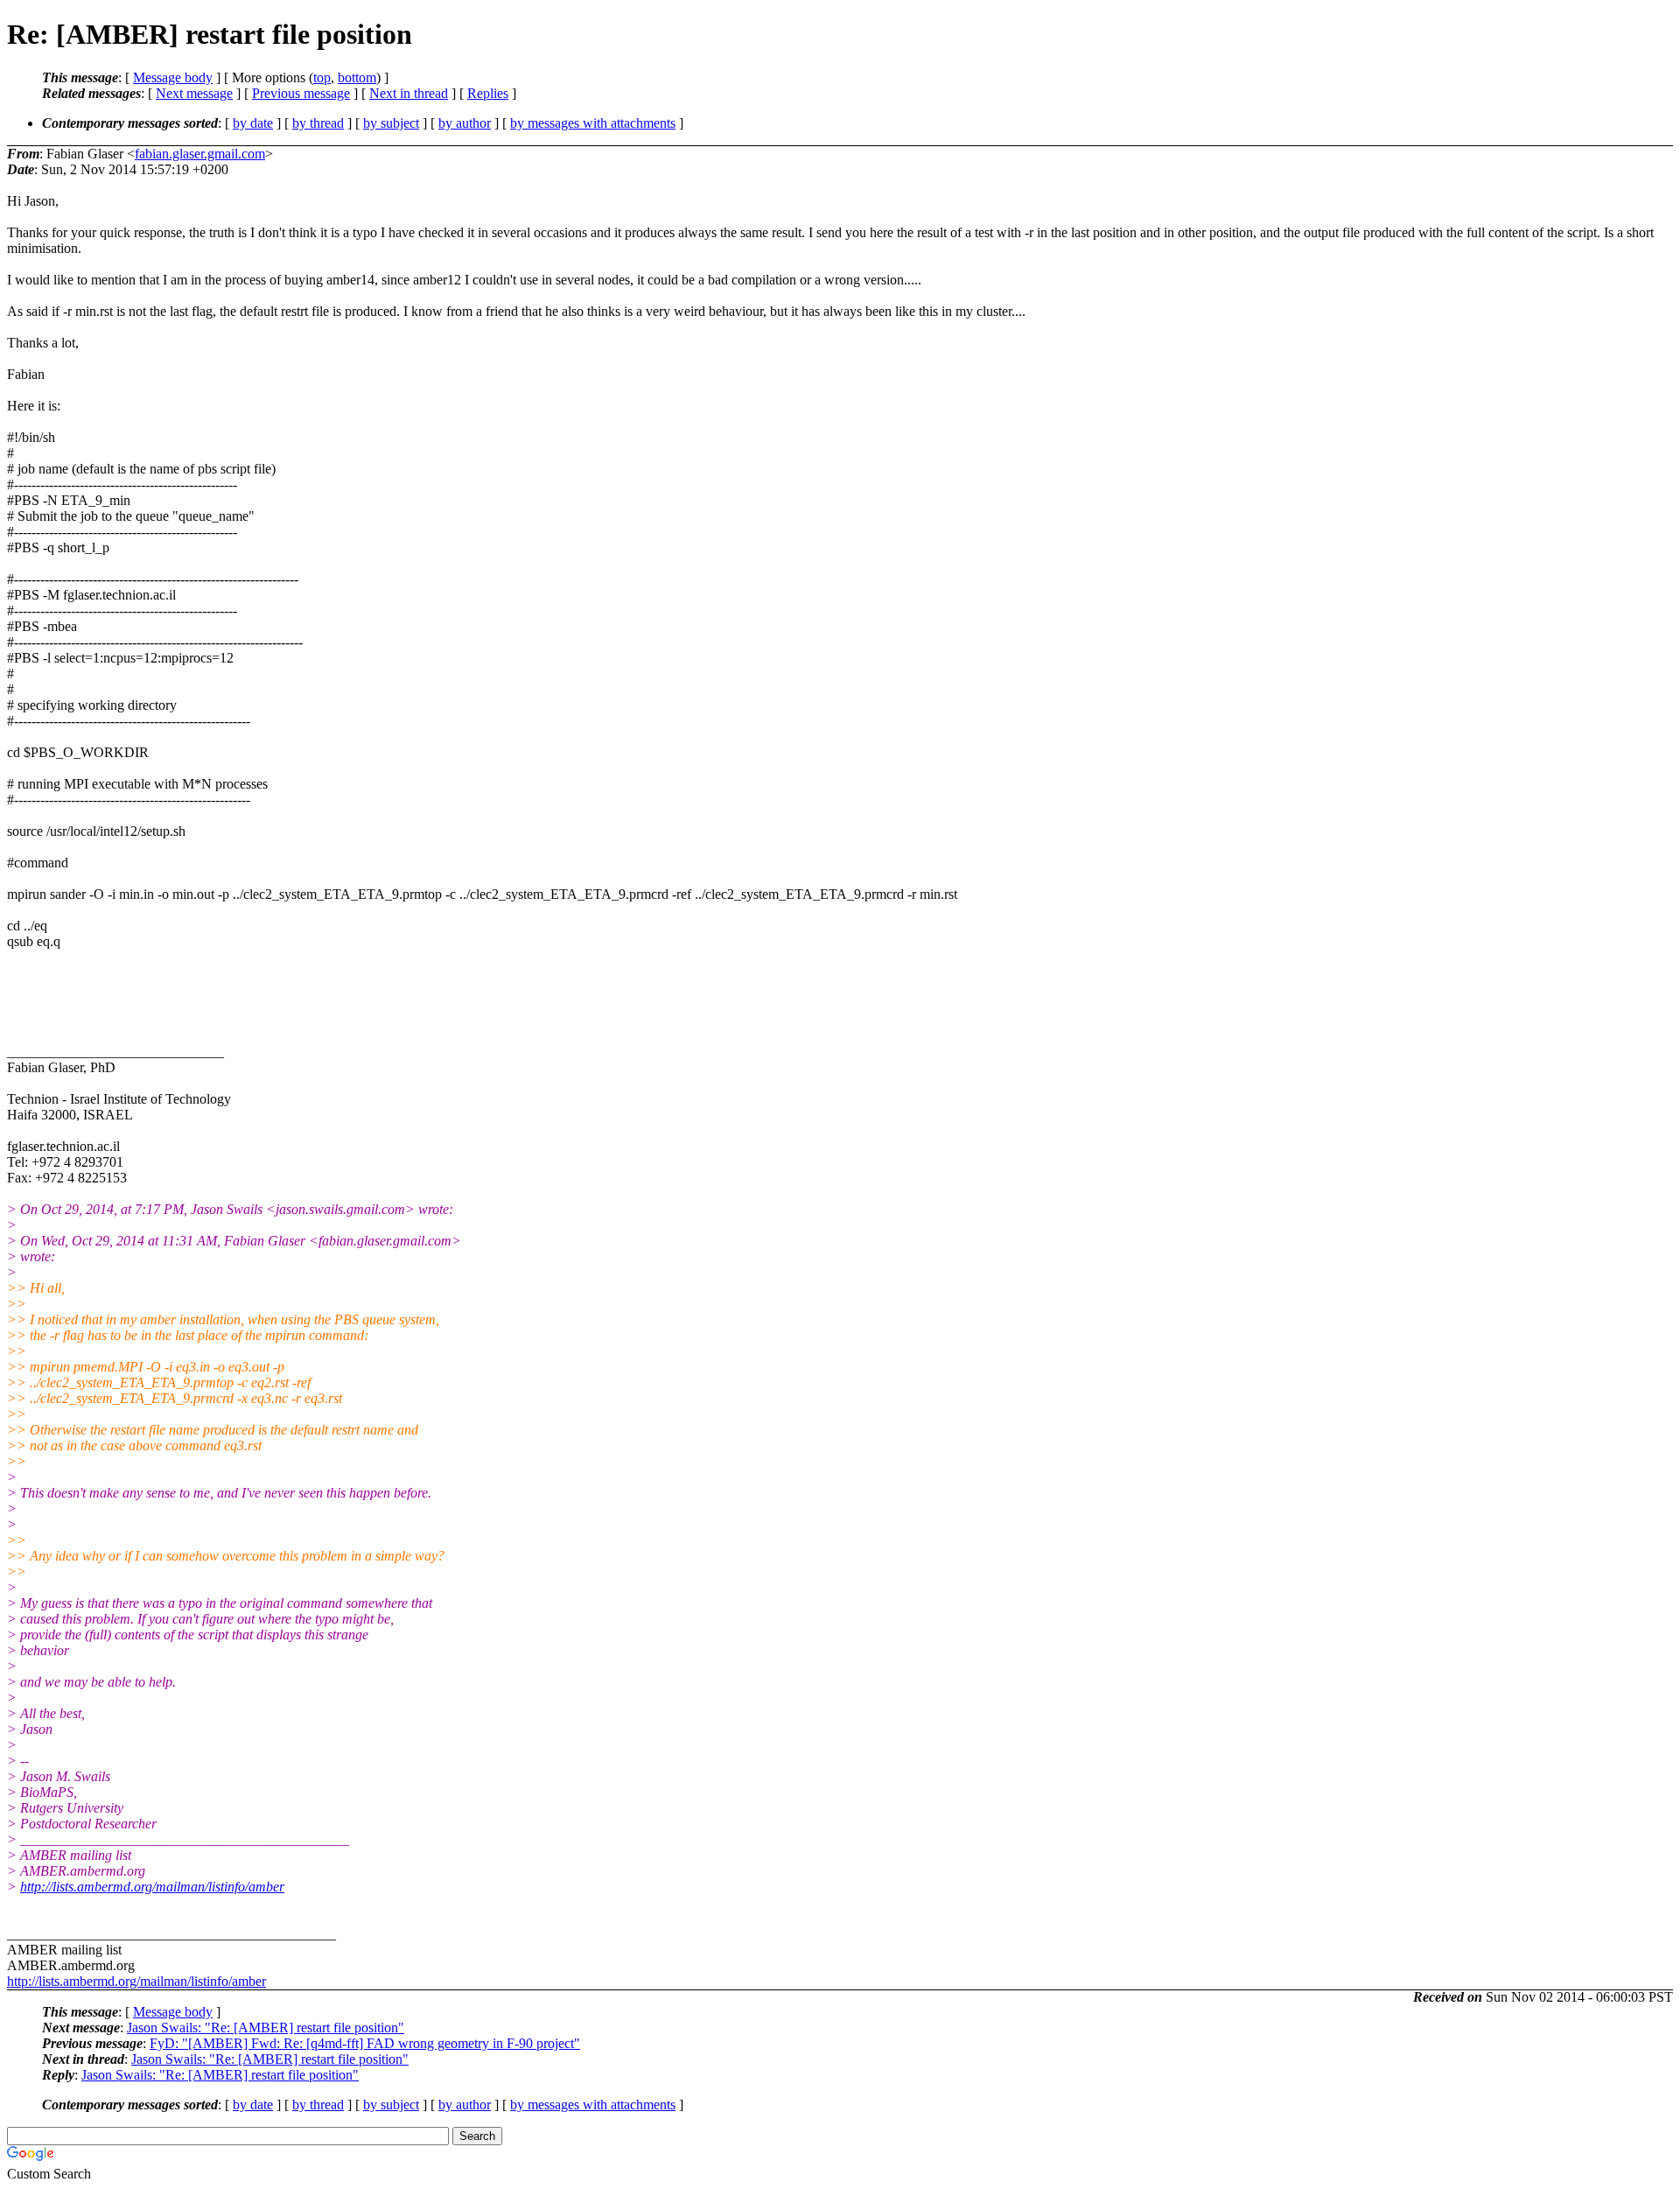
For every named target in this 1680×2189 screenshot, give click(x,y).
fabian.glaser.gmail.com (200, 154)
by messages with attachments (593, 123)
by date (253, 123)
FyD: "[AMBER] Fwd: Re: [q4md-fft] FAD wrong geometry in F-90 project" (365, 2043)
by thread (318, 123)
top (322, 77)
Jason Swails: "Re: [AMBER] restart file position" (266, 2028)
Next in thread (409, 93)
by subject (391, 123)
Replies (488, 93)
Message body (173, 77)
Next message (194, 93)
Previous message (301, 93)
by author (465, 123)
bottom (357, 77)
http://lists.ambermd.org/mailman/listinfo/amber (152, 1887)
